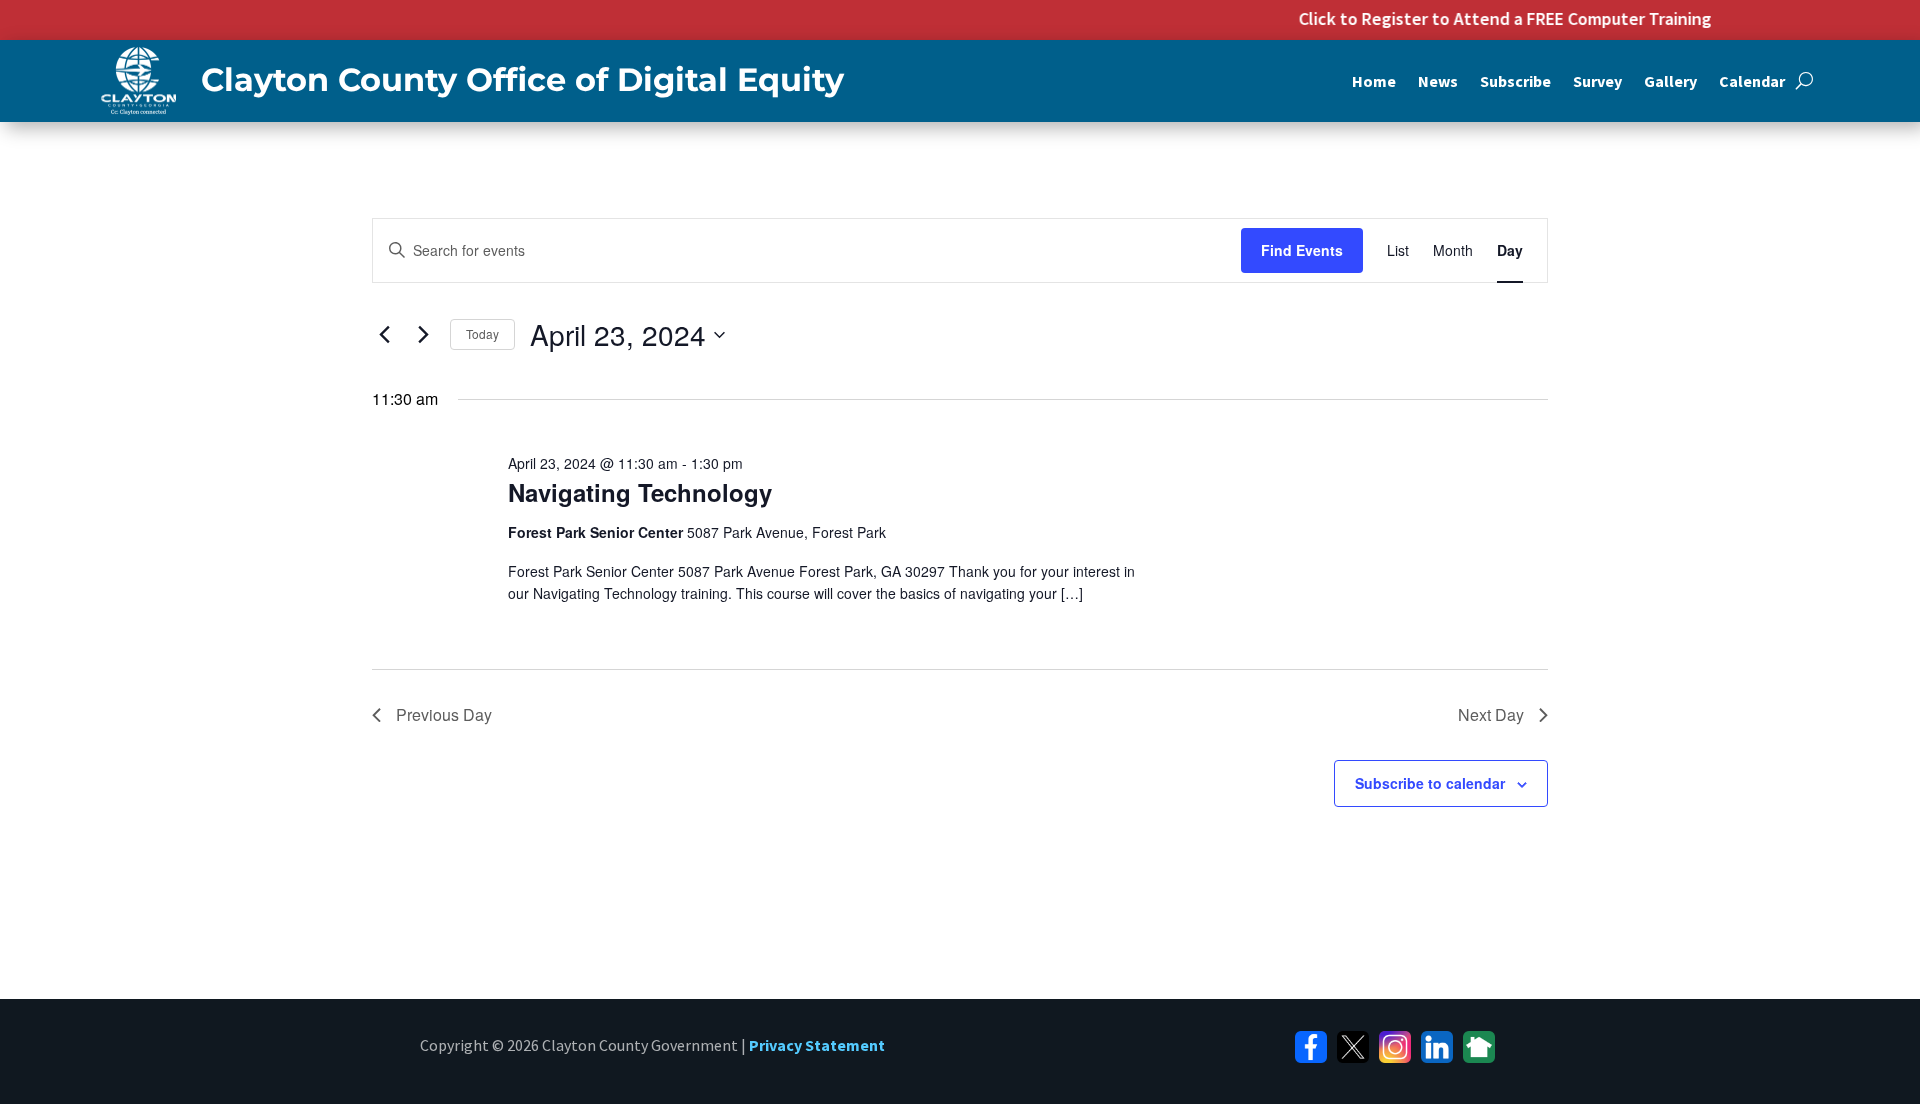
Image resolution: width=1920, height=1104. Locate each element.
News (1438, 82)
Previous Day (444, 714)
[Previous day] (384, 335)
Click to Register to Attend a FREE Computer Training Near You (1529, 18)
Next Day (1491, 714)
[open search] (1804, 81)
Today (482, 333)
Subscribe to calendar (1430, 783)
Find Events (1302, 250)
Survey (1597, 82)
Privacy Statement (817, 1045)
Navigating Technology (640, 492)
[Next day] (423, 335)
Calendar (1752, 82)
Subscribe (1515, 82)
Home (1374, 82)
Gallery (1670, 82)
